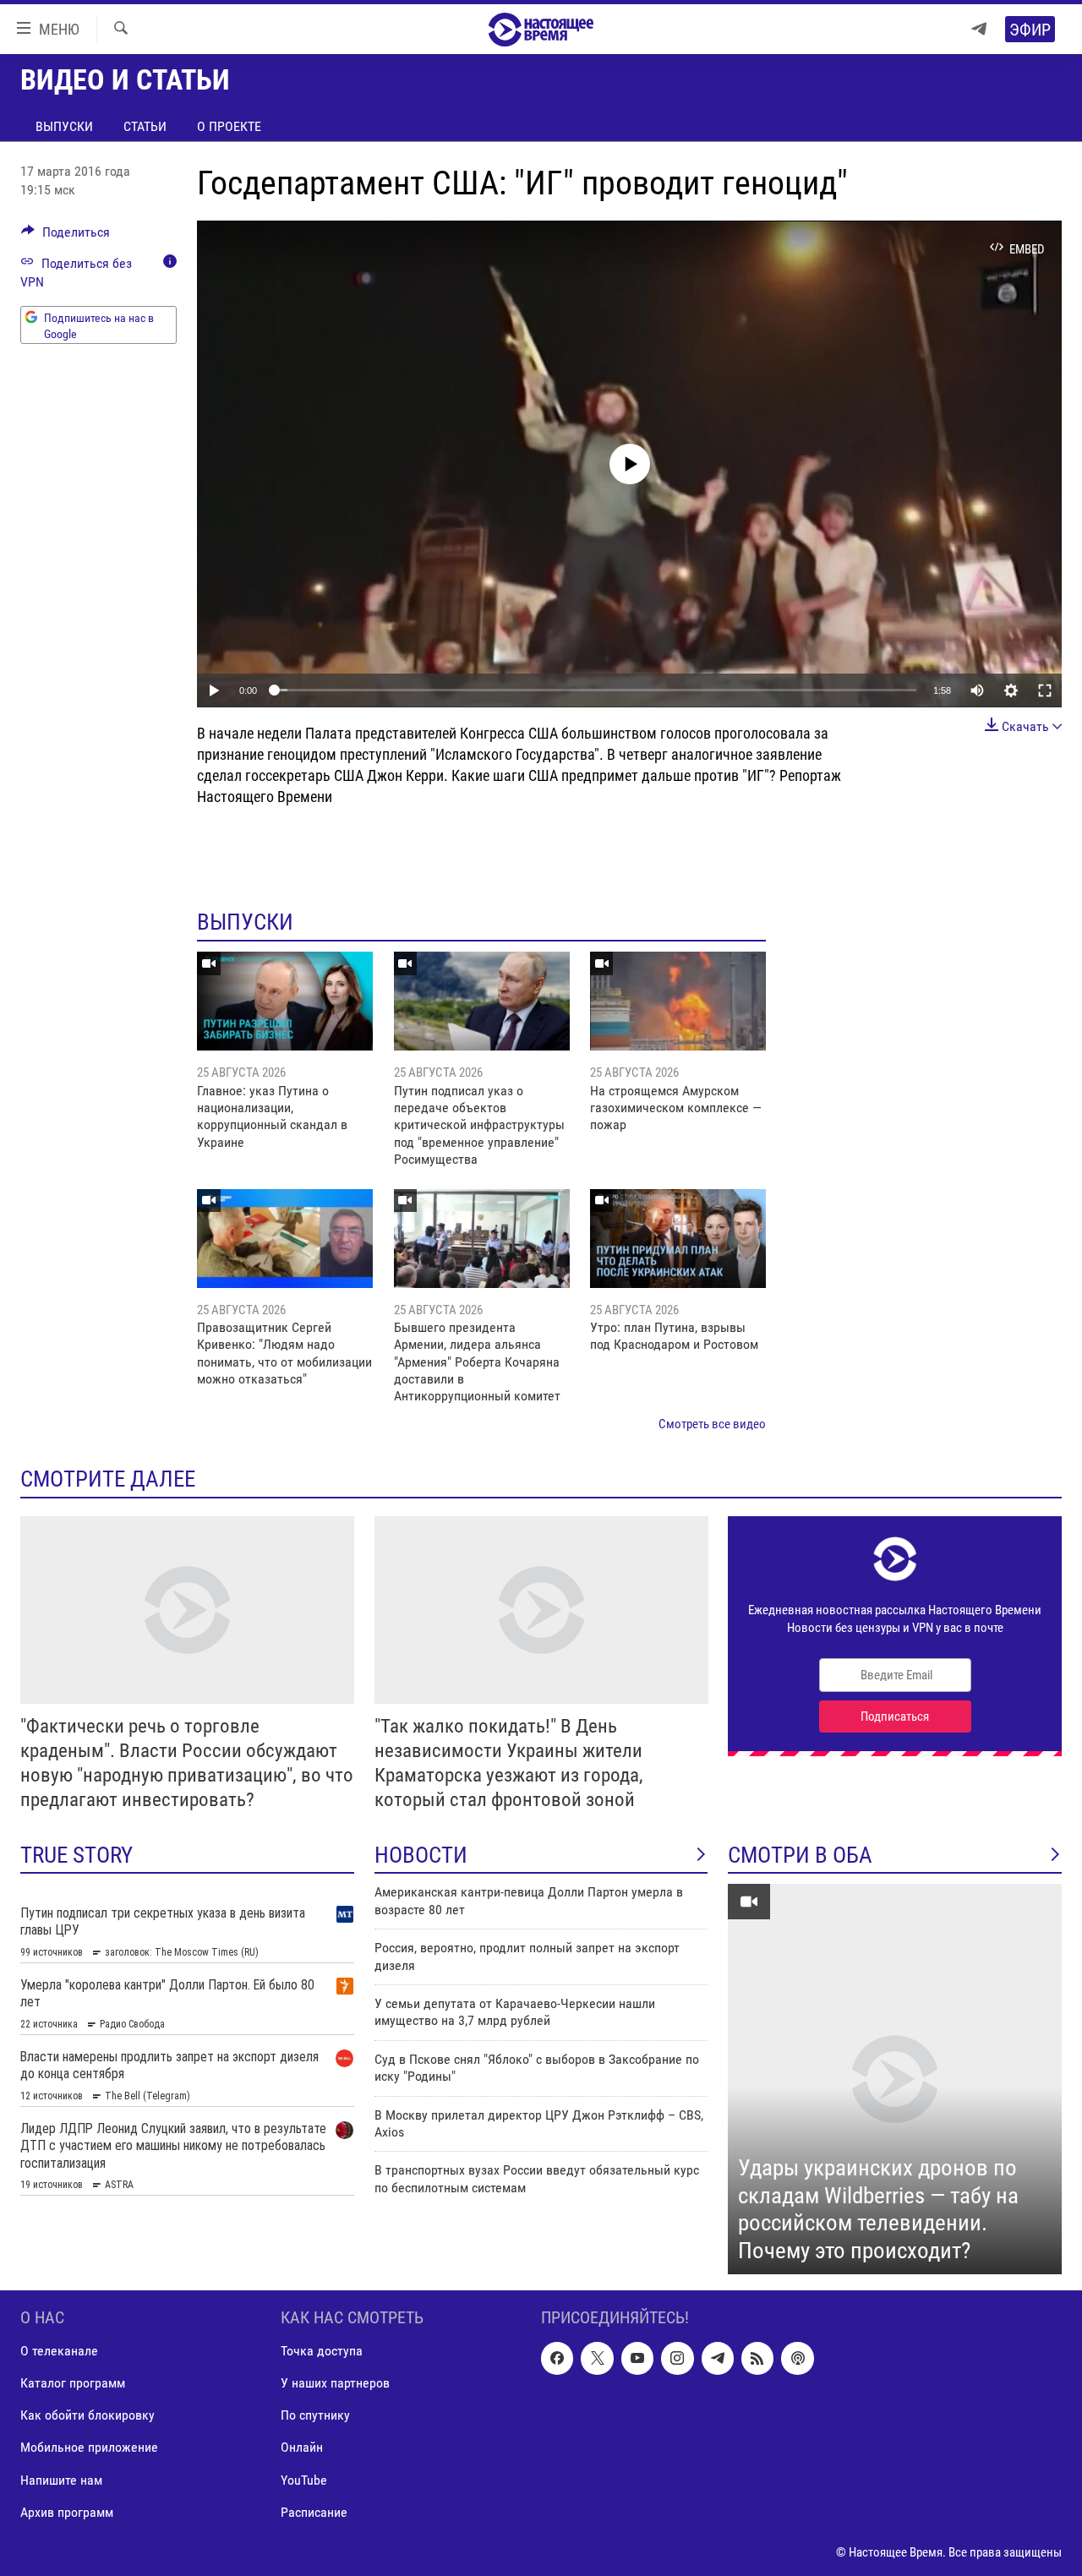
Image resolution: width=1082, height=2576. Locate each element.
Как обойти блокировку (87, 2416)
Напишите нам (61, 2480)
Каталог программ (73, 2384)
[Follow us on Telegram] (718, 2359)
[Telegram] (979, 29)
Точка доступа (322, 2352)
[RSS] (757, 2359)
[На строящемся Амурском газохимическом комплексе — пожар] (678, 1001)
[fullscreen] (1045, 690)
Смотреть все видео (712, 1424)
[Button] (66, 236)
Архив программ (67, 2512)
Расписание (314, 2512)
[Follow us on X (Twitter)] (597, 2359)
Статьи (145, 126)
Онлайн (302, 2448)
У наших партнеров (335, 2384)
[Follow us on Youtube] (637, 2359)
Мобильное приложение (89, 2448)
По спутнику (315, 2416)
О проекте (229, 126)
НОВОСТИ (421, 1855)
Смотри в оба (800, 1855)
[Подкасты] (797, 2359)
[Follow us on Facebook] (557, 2359)
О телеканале (59, 2352)
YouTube (304, 2480)
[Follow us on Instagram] (677, 2359)
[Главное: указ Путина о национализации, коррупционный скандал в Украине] (285, 1001)
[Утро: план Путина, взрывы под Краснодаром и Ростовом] (678, 1239)
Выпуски (64, 126)
